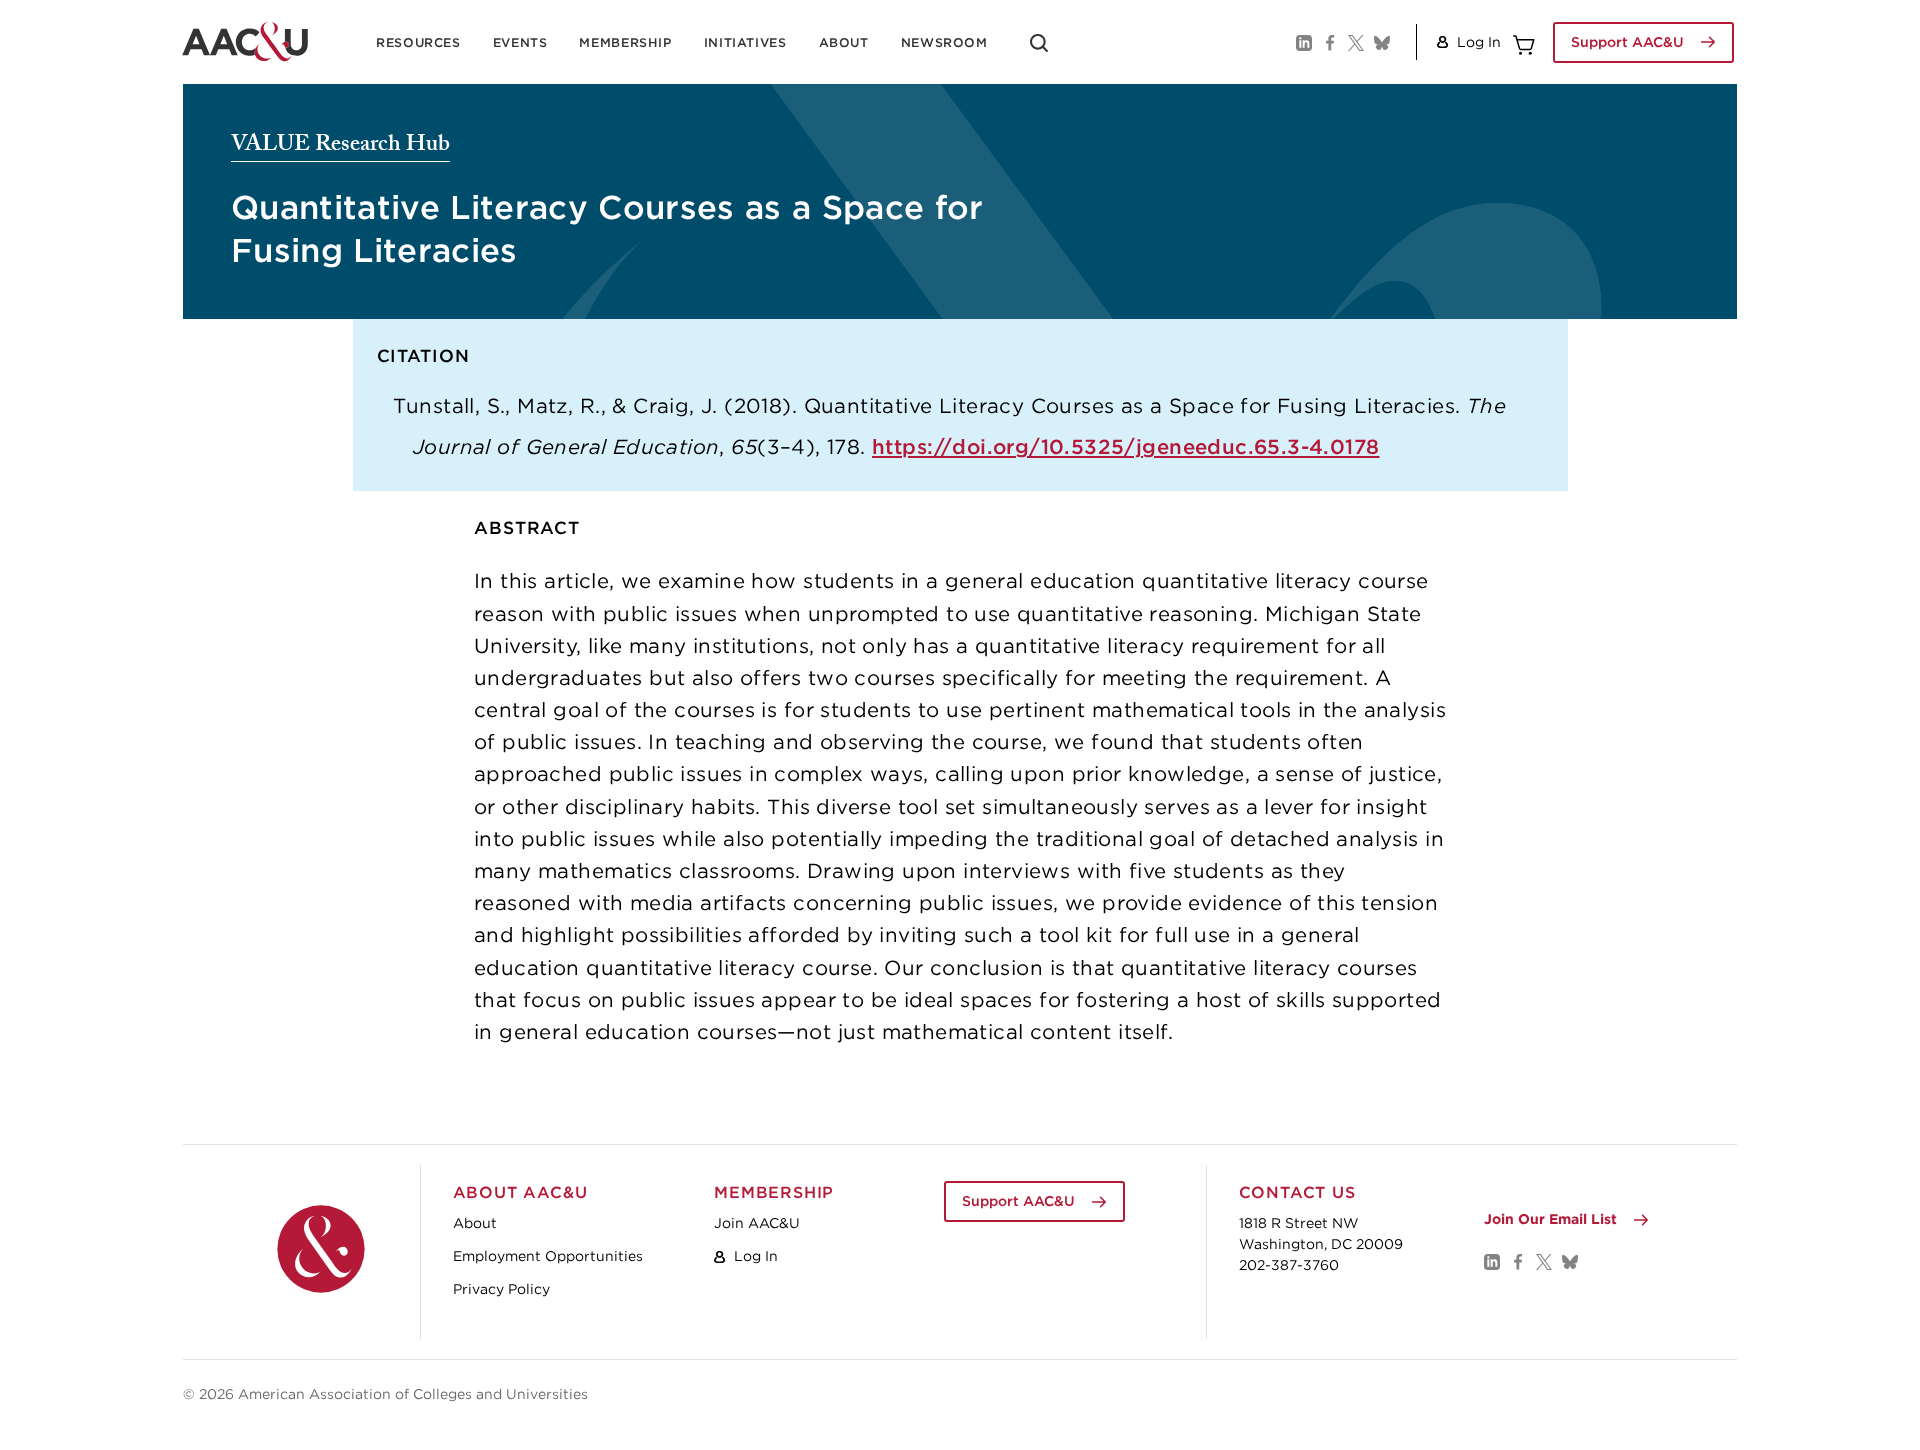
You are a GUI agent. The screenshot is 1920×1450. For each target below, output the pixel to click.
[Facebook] (1329, 42)
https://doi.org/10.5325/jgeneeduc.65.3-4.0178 (1125, 446)
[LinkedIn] (1303, 42)
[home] (245, 42)
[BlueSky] (1381, 42)
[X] (1355, 42)
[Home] (321, 1249)
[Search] (1039, 50)
